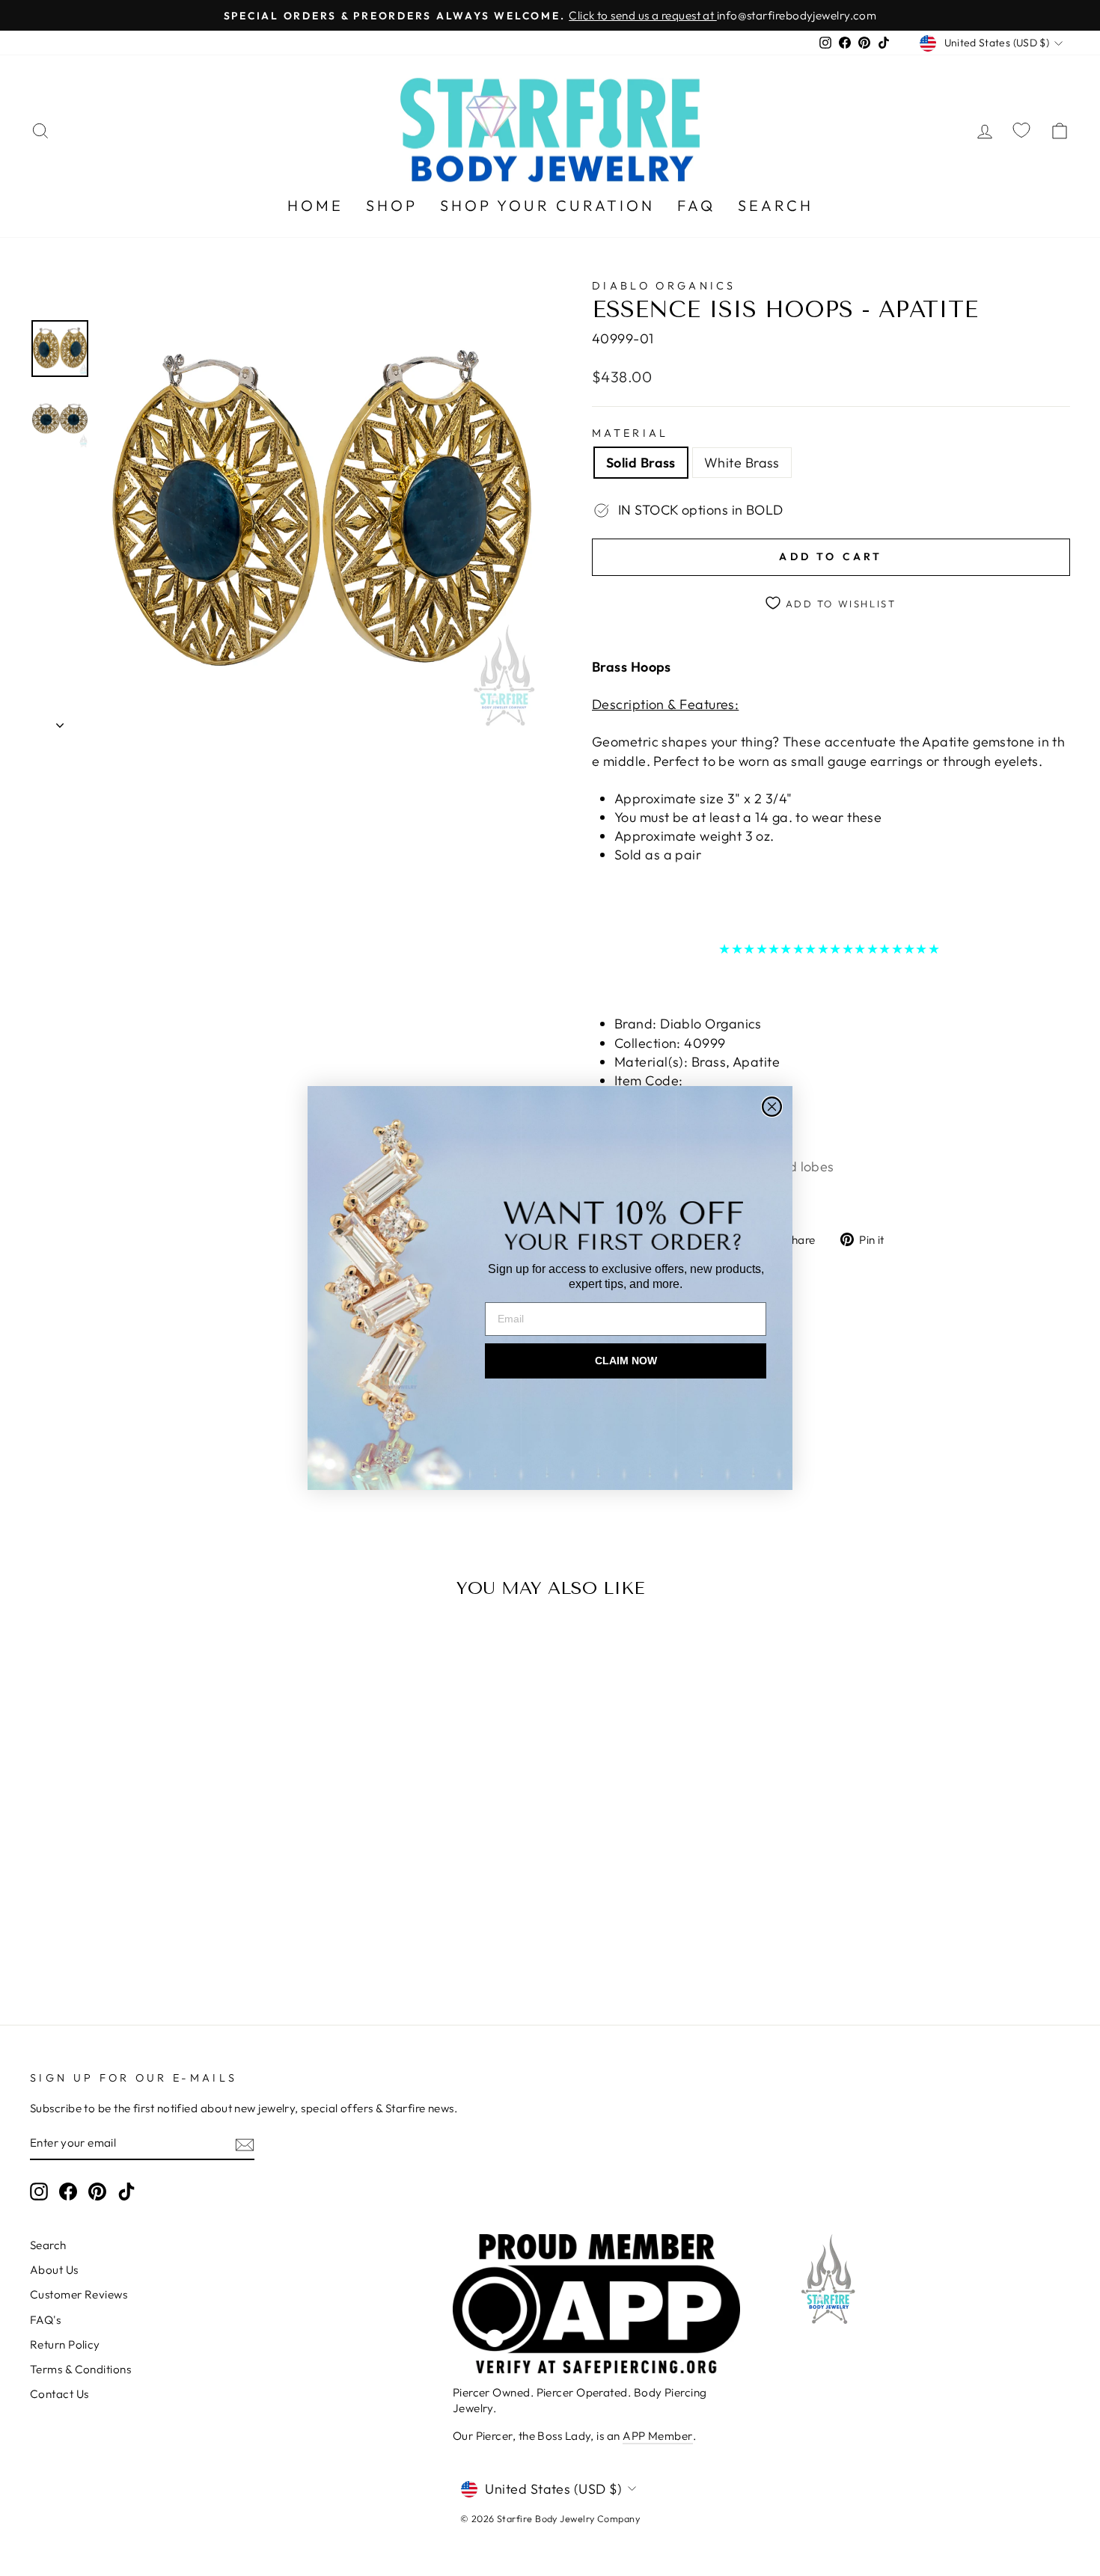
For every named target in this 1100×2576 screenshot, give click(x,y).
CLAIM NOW (626, 1361)
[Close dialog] (772, 1107)
